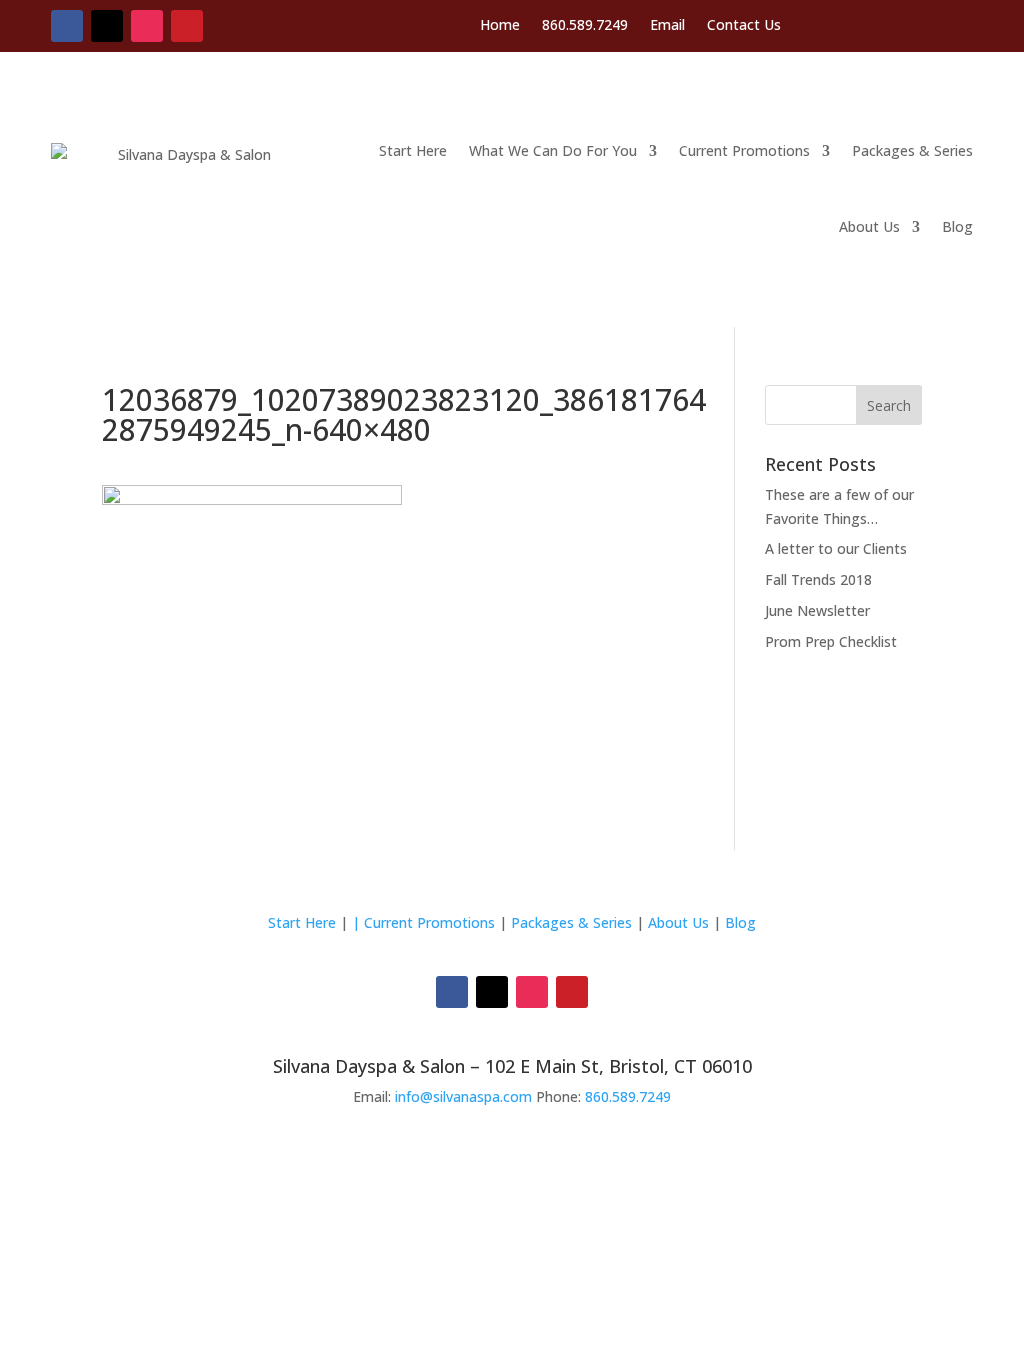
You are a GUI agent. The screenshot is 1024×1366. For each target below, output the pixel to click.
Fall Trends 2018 (818, 579)
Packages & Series (912, 150)
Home (500, 26)
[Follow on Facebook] (67, 26)
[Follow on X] (107, 26)
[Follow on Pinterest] (187, 26)
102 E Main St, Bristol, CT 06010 (618, 1066)
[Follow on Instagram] (147, 26)
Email (667, 26)
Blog (957, 226)
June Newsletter (817, 610)
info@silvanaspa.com (463, 1096)
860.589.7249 (585, 26)
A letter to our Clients (836, 548)
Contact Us (744, 26)
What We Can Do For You (553, 150)
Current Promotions (744, 150)
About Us (869, 226)
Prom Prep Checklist (831, 641)
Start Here (413, 150)
